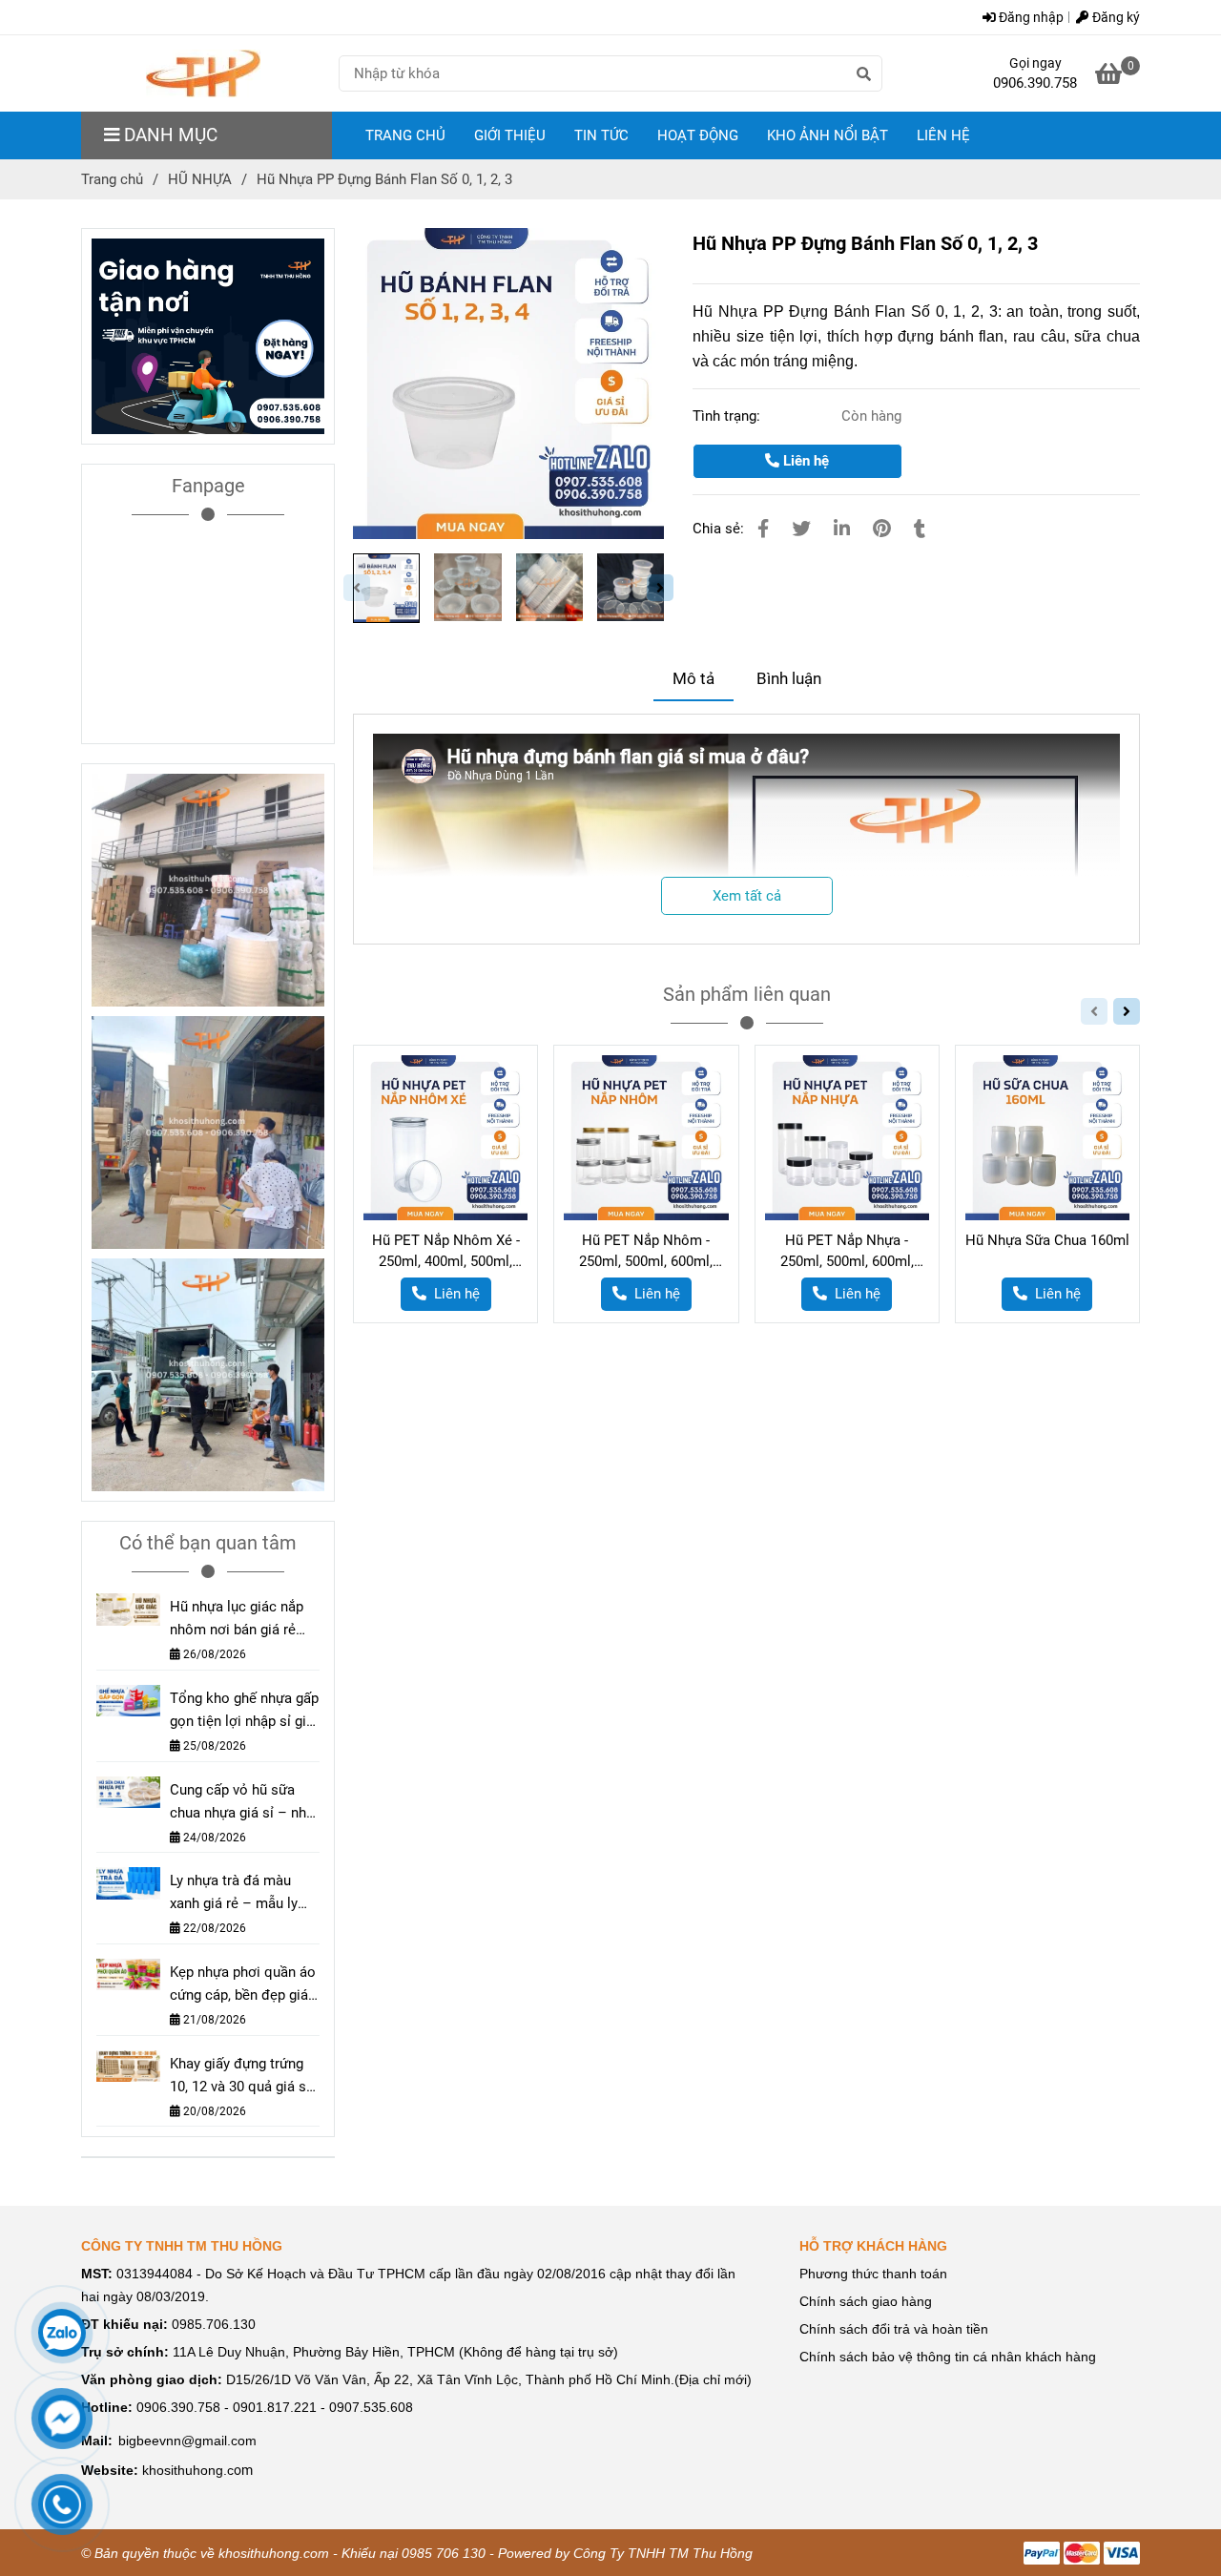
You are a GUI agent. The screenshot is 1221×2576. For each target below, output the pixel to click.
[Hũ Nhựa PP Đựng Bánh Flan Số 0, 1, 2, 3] (203, 73)
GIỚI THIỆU (510, 135)
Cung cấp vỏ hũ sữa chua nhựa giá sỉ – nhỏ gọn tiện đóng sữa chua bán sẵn (242, 1803)
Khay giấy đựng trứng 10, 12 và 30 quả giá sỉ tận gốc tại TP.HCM (240, 2077)
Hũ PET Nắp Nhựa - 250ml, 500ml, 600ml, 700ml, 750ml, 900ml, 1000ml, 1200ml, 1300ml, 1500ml (847, 1252)
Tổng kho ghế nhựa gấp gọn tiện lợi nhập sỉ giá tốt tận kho (244, 1711)
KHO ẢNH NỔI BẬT (828, 135)
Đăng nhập (1030, 17)
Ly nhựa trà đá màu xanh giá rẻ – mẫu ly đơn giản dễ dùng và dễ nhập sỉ (243, 1893)
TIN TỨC (601, 135)
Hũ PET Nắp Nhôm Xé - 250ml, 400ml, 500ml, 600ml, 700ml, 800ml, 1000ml (446, 1252)
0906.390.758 (1035, 83)
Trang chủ (112, 179)
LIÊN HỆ (943, 135)
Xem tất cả (747, 896)
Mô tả (693, 679)
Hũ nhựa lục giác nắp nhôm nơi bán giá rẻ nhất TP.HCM (237, 1620)
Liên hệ (804, 461)
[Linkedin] (842, 529)
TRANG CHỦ (405, 135)
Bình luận (789, 679)
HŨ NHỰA (200, 179)
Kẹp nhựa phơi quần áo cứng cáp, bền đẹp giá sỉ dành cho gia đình (243, 1985)
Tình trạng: (728, 416)
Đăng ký (1115, 17)
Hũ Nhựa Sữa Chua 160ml (1047, 1240)
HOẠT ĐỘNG (698, 135)
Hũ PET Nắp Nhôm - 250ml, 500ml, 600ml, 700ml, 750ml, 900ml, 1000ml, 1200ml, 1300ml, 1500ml (646, 1252)
